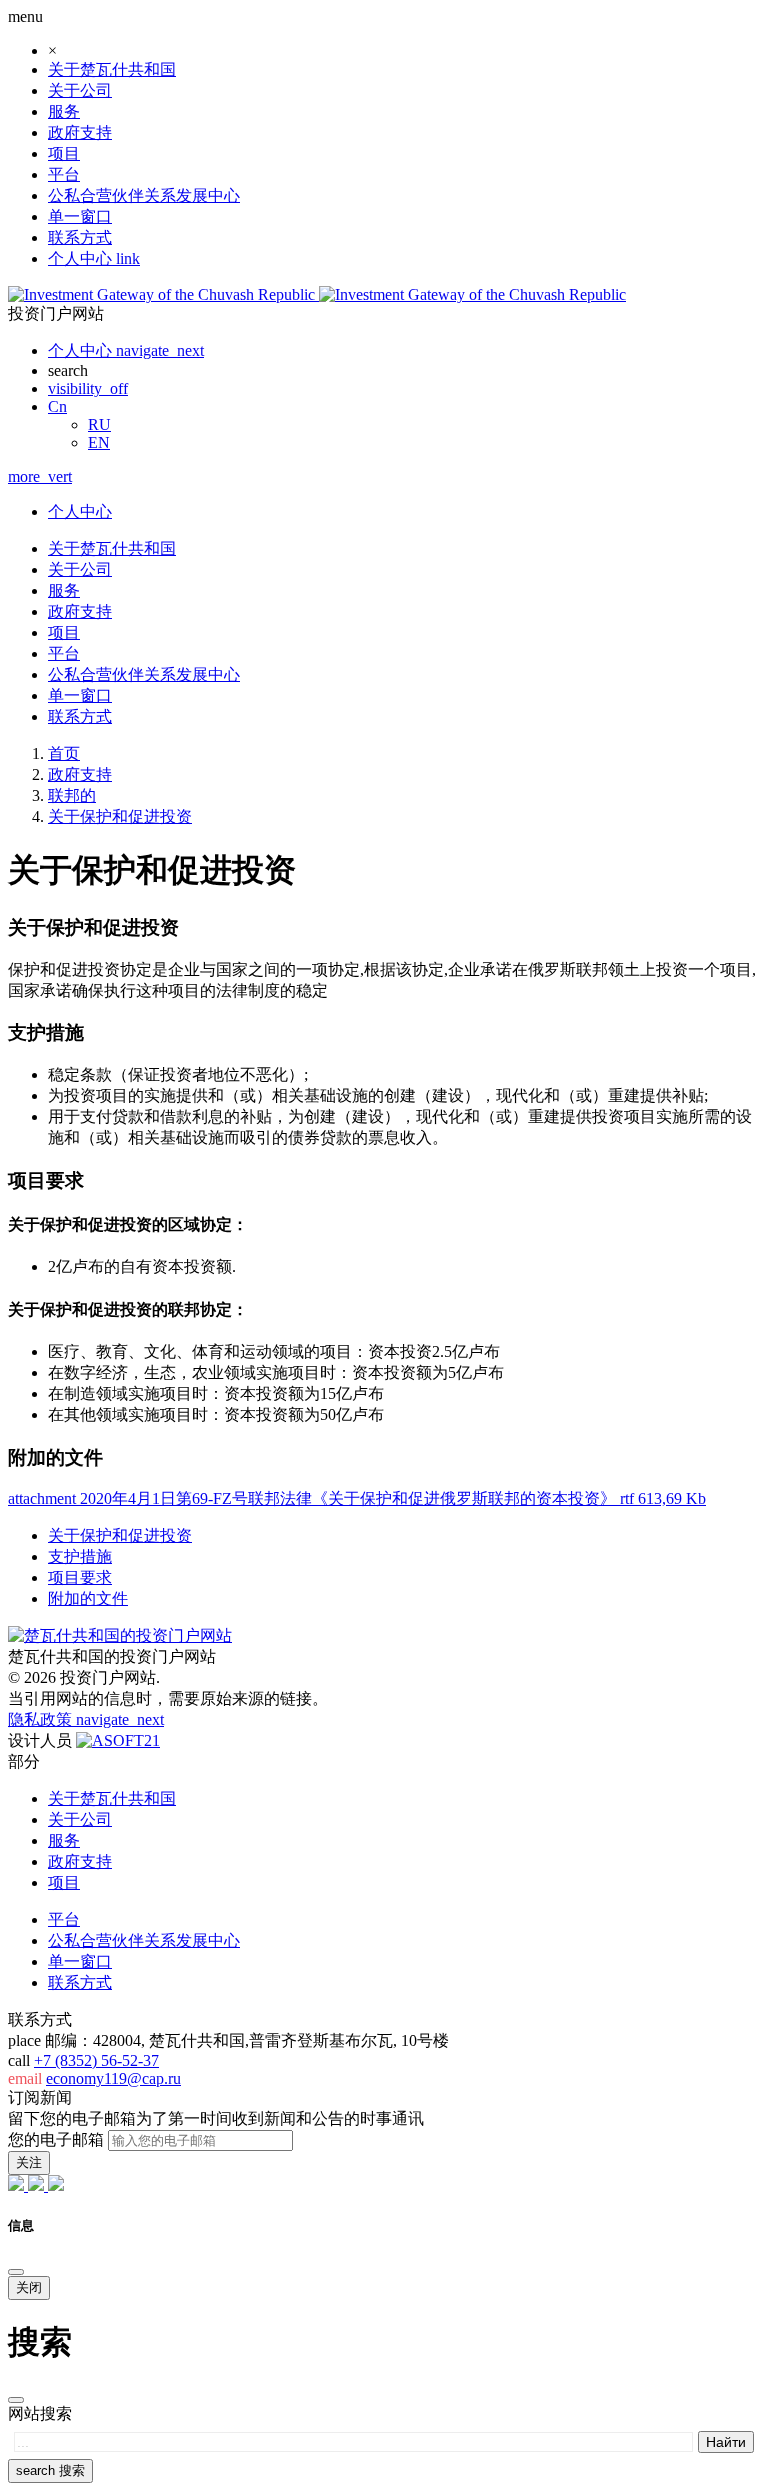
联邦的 (72, 795)
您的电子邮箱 (56, 2139)
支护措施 (80, 1556)
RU (99, 424)
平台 (64, 174)
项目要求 (80, 1577)
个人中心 (80, 511)
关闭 (29, 2287)
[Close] (16, 2272)
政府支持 (80, 132)
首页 (64, 753)
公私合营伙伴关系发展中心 (144, 195)
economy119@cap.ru (113, 2078)
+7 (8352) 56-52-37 (96, 2060)
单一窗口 (80, 216)
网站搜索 (40, 2413)
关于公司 (80, 90)
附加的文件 (88, 1598)
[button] (57, 406)
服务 (64, 111)
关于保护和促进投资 (120, 816)
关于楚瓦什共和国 (112, 69)
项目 (64, 153)
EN (99, 442)
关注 (29, 2162)
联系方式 (80, 237)
